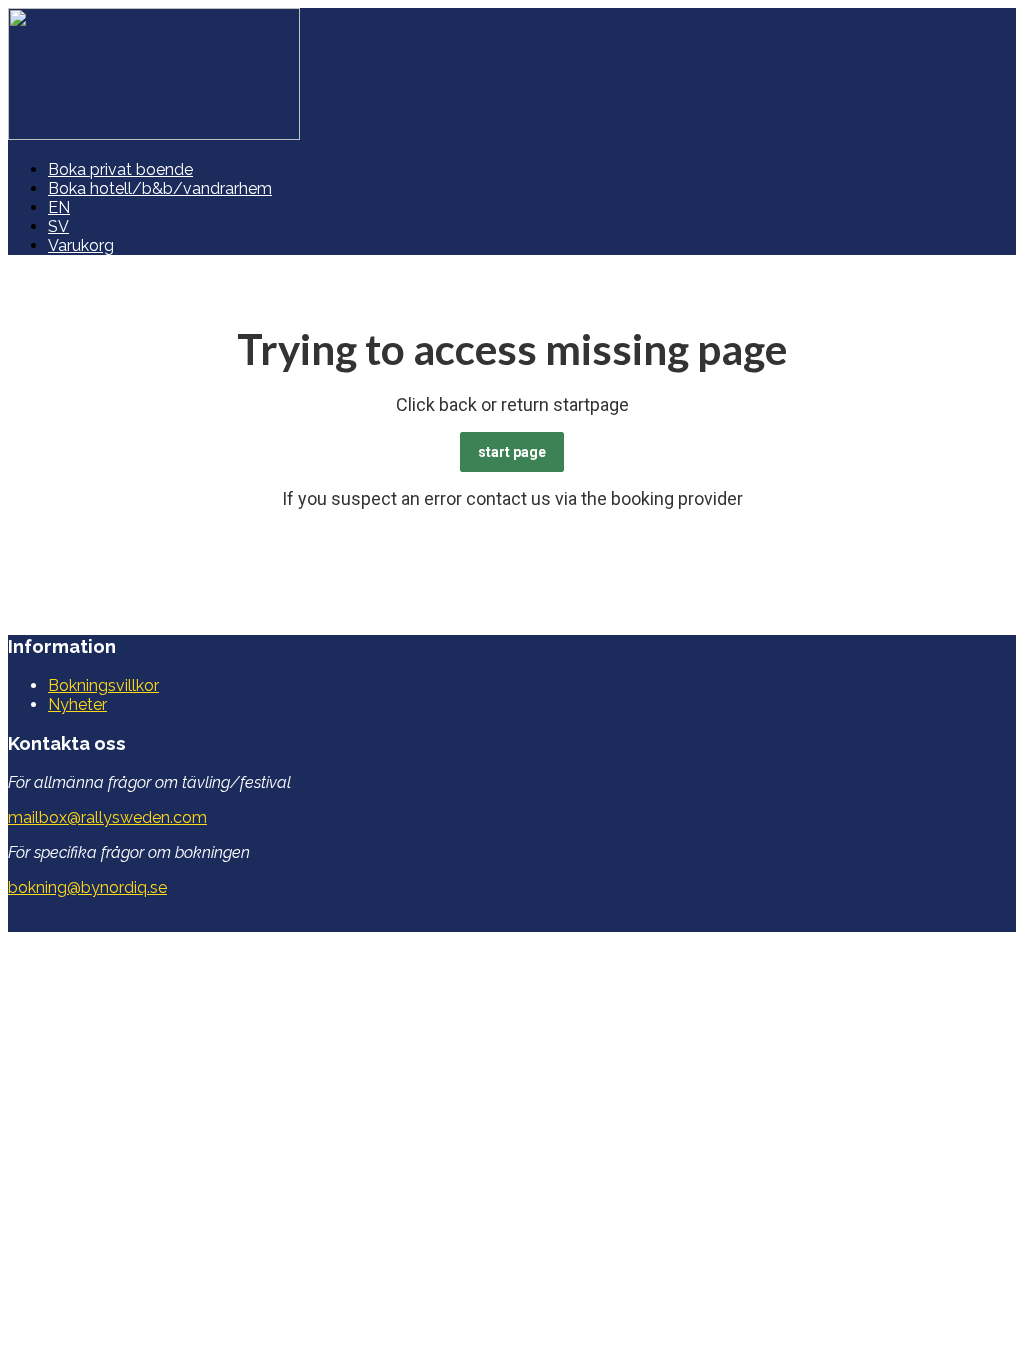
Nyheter (77, 704)
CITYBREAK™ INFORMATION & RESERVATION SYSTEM (646, 922)
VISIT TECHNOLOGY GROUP (134, 922)
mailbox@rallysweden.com (107, 817)
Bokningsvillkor (103, 685)
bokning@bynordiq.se (87, 887)
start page (512, 452)
